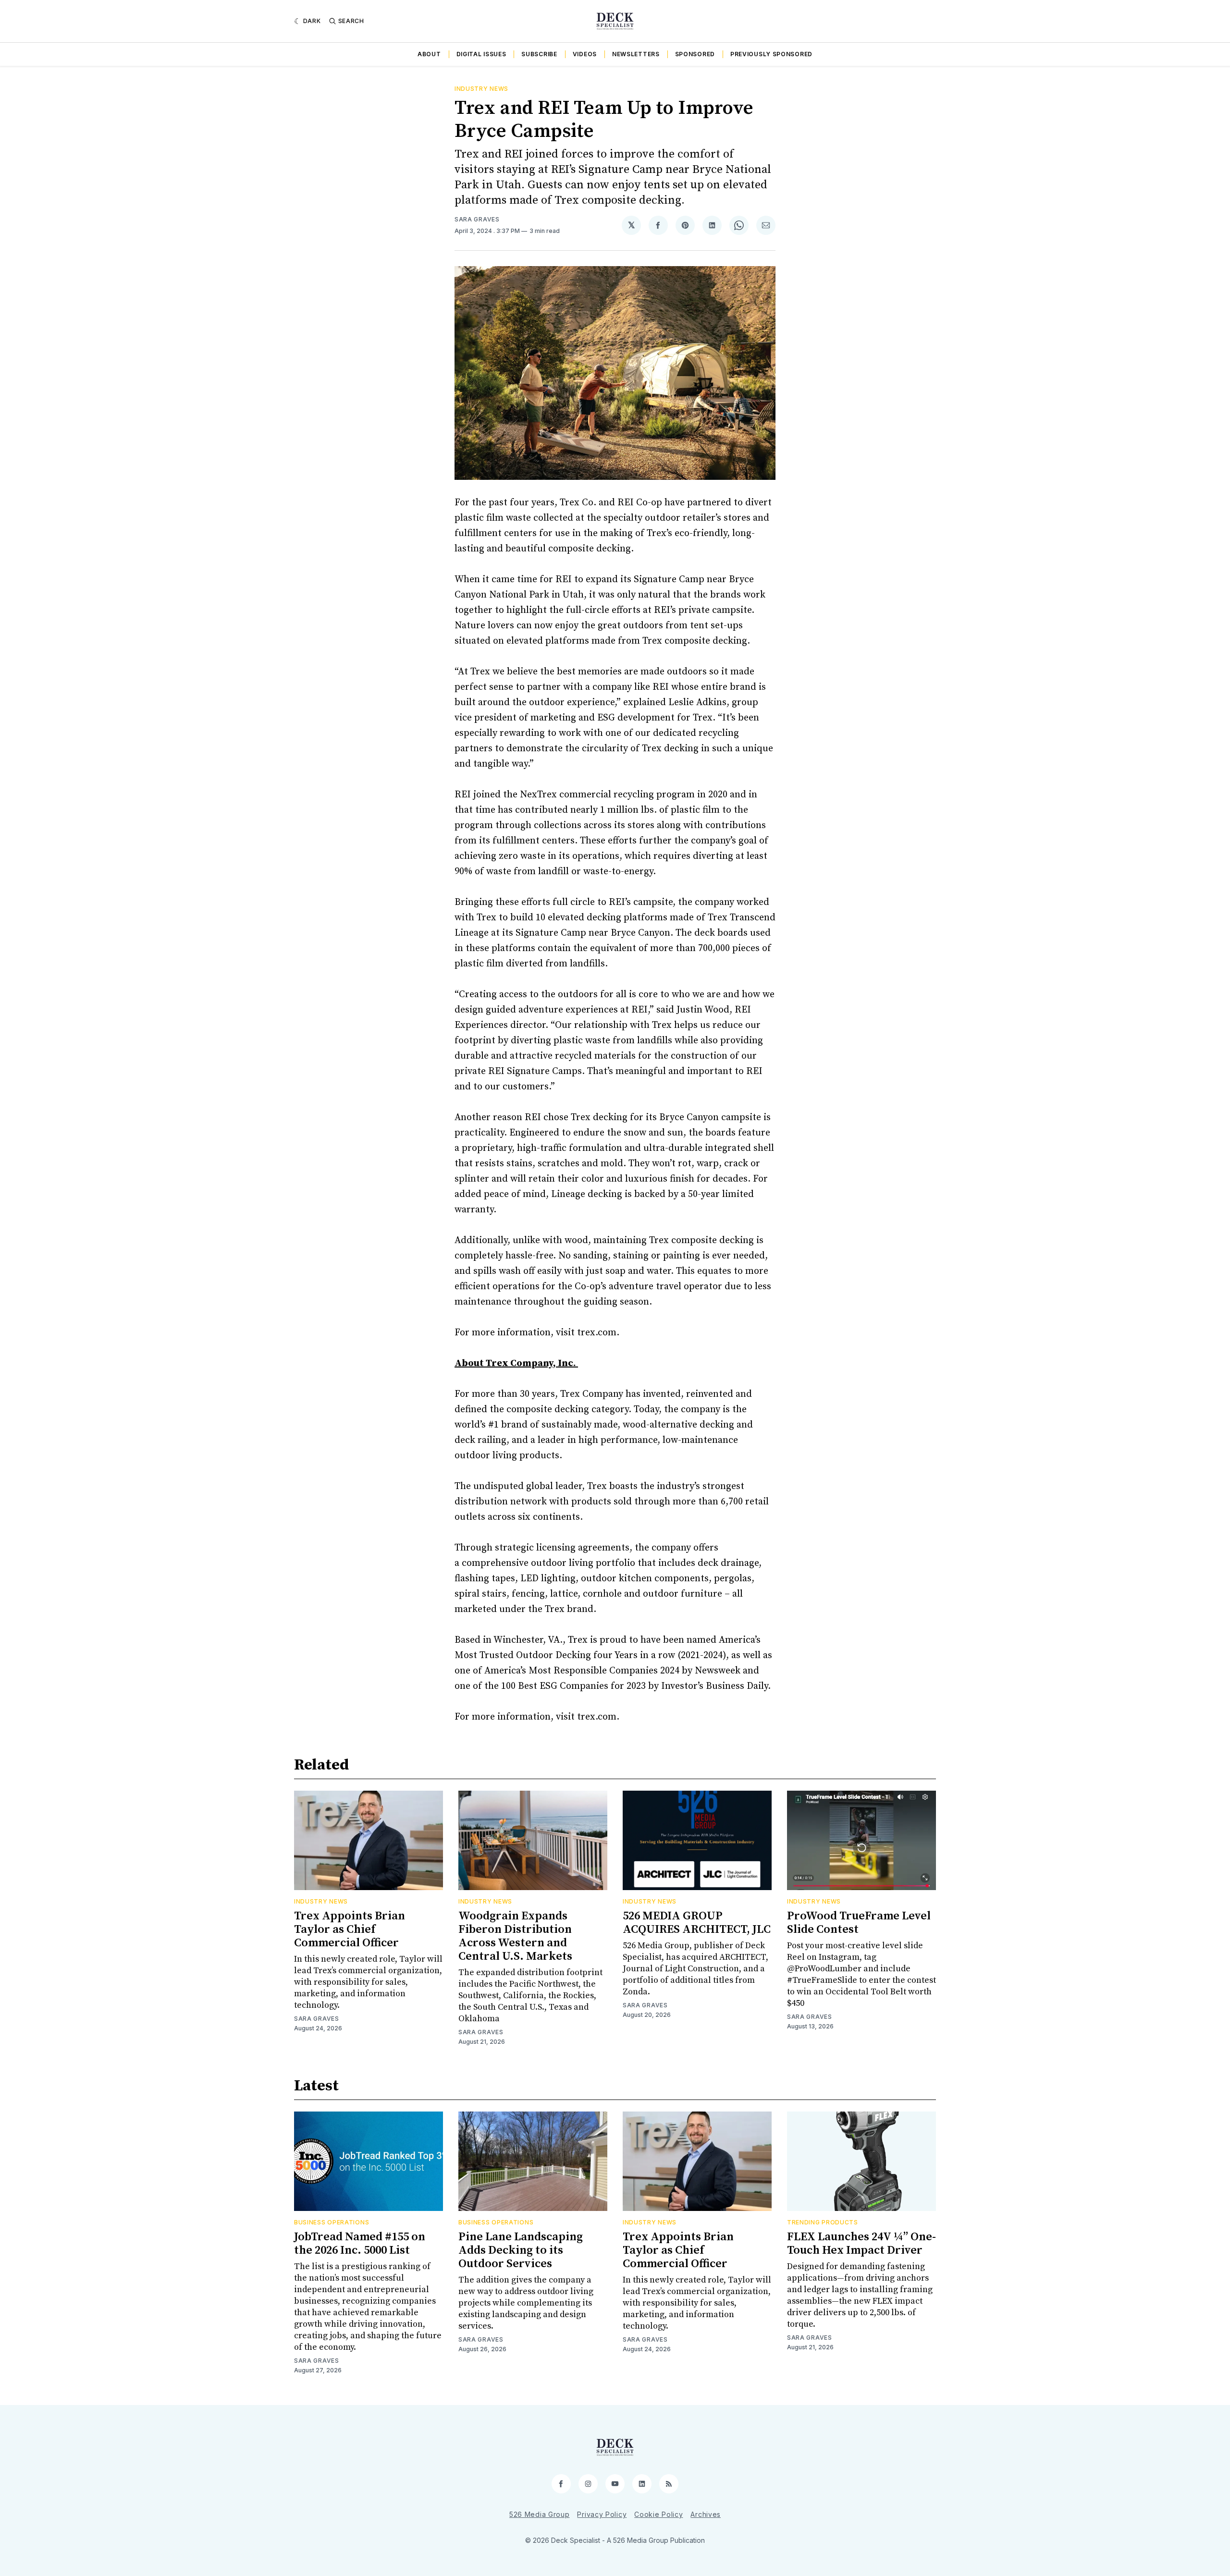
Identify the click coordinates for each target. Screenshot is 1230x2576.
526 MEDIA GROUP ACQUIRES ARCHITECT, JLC (697, 1923)
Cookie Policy (658, 2514)
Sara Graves (477, 219)
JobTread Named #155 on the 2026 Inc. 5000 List (360, 2244)
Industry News (481, 89)
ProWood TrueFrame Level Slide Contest (859, 1923)
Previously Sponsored (771, 54)
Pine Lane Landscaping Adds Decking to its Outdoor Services (521, 2250)
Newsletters (636, 54)
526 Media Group (540, 2514)
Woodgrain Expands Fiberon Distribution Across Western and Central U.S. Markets (515, 1936)
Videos (585, 54)
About (429, 54)
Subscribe (539, 54)
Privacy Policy (602, 2514)
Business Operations (332, 2222)
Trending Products (823, 2222)
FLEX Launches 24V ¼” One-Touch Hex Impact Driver (861, 2244)
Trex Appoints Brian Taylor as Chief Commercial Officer (350, 1929)
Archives (706, 2514)
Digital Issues (481, 54)
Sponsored (695, 54)
